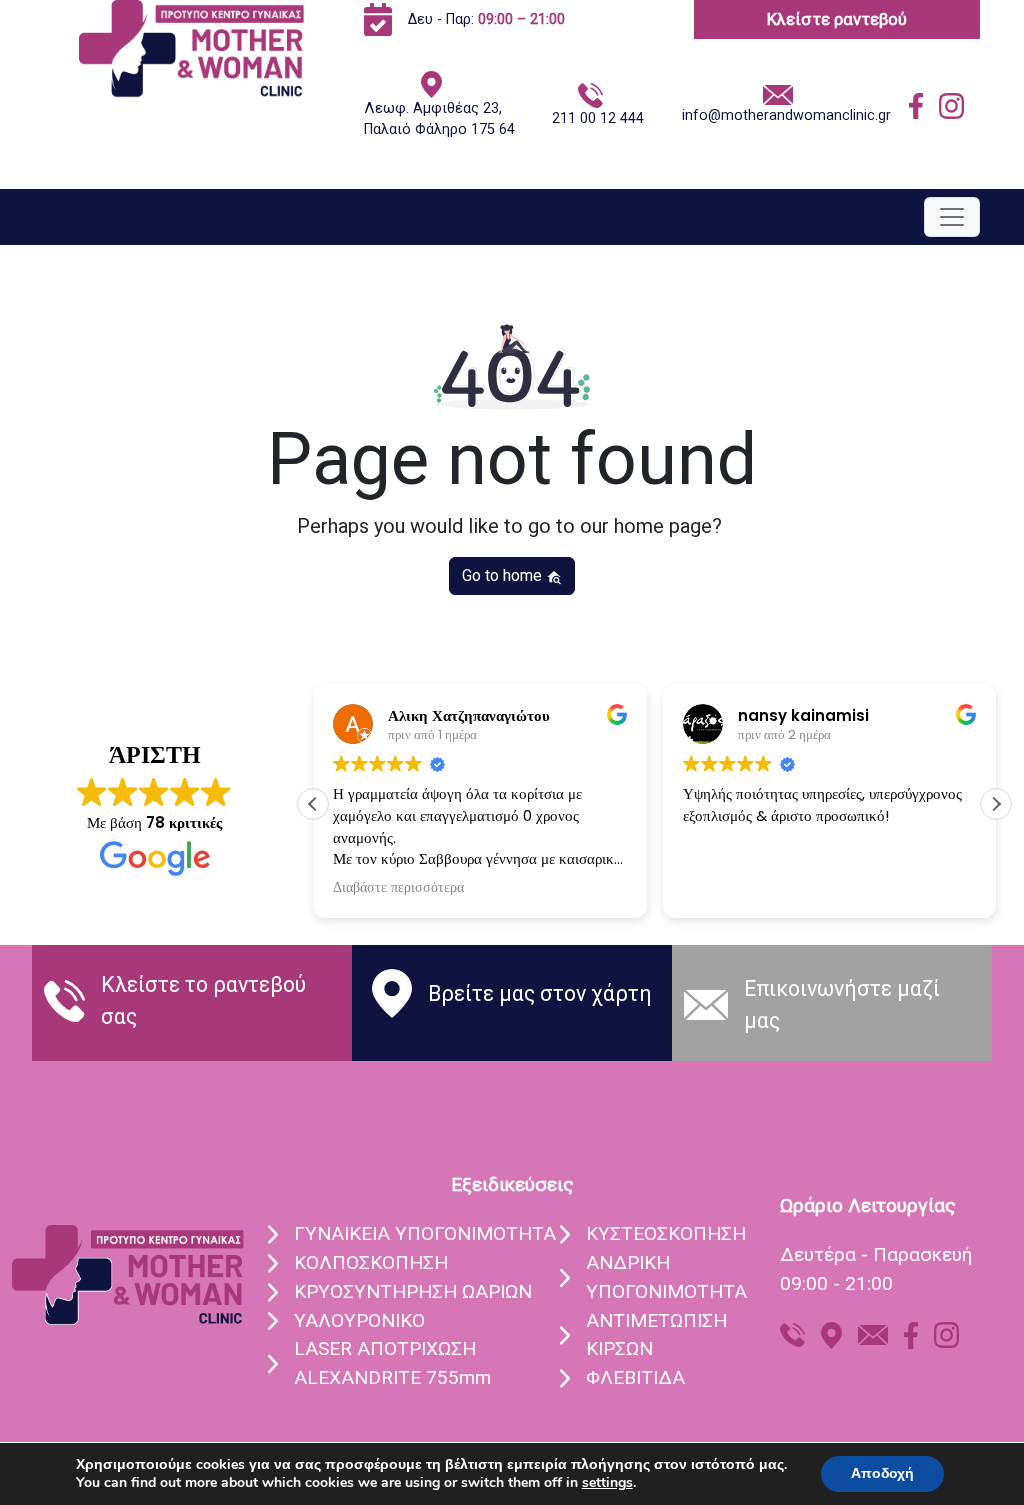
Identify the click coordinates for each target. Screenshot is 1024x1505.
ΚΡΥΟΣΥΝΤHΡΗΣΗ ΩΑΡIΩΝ (413, 1291)
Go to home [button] (504, 575)
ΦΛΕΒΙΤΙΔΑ (635, 1377)
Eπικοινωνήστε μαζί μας (842, 1004)
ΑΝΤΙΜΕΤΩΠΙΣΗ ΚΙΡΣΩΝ (656, 1335)
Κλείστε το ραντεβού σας (203, 1000)
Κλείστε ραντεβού (837, 19)
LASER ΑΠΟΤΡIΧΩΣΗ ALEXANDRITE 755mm (392, 1363)
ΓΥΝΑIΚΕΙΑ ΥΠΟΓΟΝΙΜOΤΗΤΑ (425, 1233)
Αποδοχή (882, 1473)
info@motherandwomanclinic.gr (786, 115)
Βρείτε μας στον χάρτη (540, 993)
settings (607, 1483)
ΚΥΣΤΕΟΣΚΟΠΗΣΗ (666, 1233)
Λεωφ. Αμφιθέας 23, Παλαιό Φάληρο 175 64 (439, 119)
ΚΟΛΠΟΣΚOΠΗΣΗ (371, 1262)
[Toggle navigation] (952, 217)
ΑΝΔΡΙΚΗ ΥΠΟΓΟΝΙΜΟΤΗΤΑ (666, 1277)
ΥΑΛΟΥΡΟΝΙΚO (359, 1320)
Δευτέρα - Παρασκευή (876, 1254)
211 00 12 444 (598, 118)
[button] (996, 804)
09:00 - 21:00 (836, 1283)
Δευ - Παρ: (486, 19)
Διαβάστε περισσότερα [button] (398, 888)
